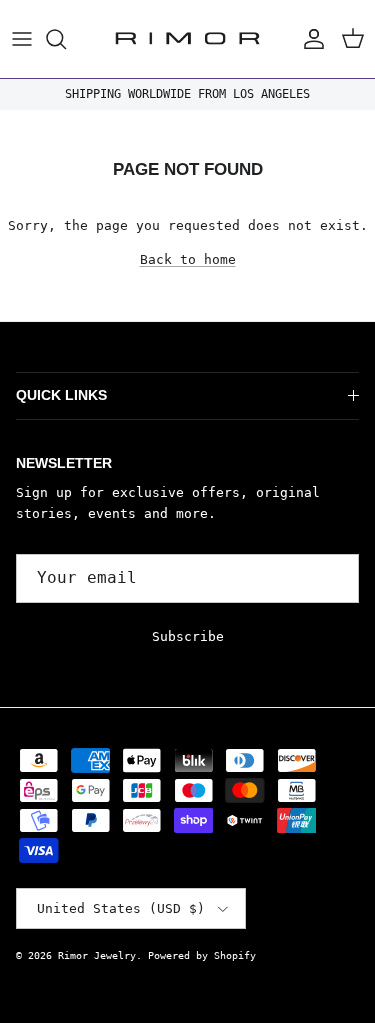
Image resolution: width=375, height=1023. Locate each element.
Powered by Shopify (202, 955)
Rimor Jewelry (97, 955)
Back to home (188, 259)
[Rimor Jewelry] (187, 39)
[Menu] (22, 39)
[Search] (66, 39)
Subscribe (188, 636)
